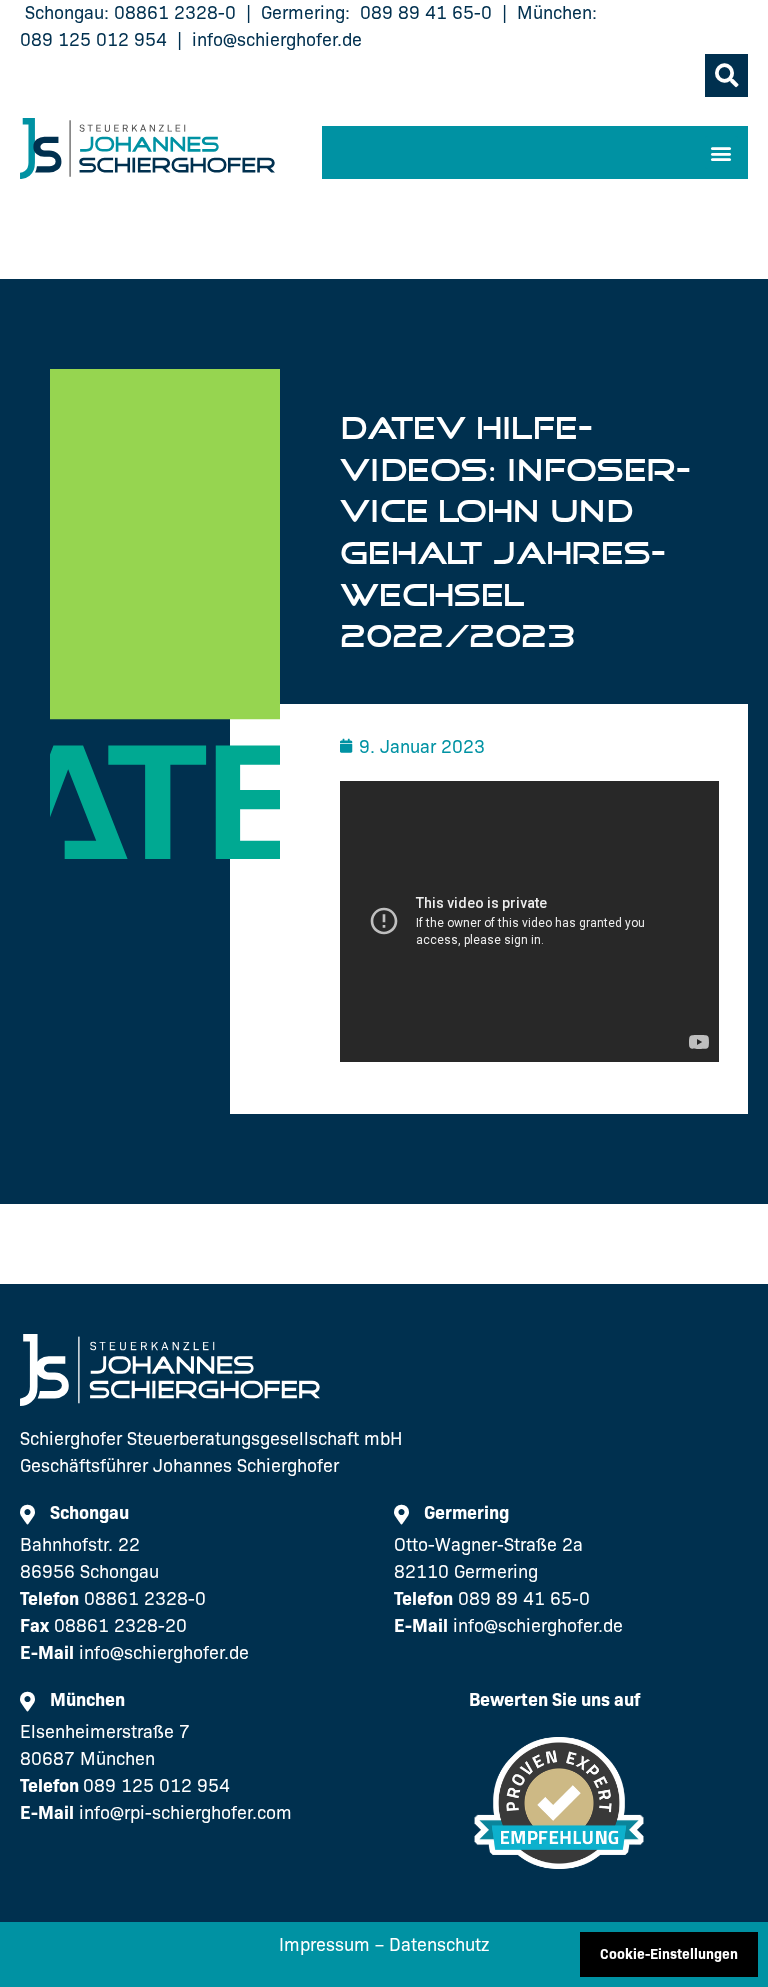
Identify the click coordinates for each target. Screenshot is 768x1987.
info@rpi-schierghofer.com (185, 1813)
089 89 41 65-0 (426, 13)
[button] (726, 75)
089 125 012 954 (93, 40)
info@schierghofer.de (277, 40)
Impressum (324, 1945)
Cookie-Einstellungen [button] (669, 1954)
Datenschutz (439, 1945)
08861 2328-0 (175, 13)
